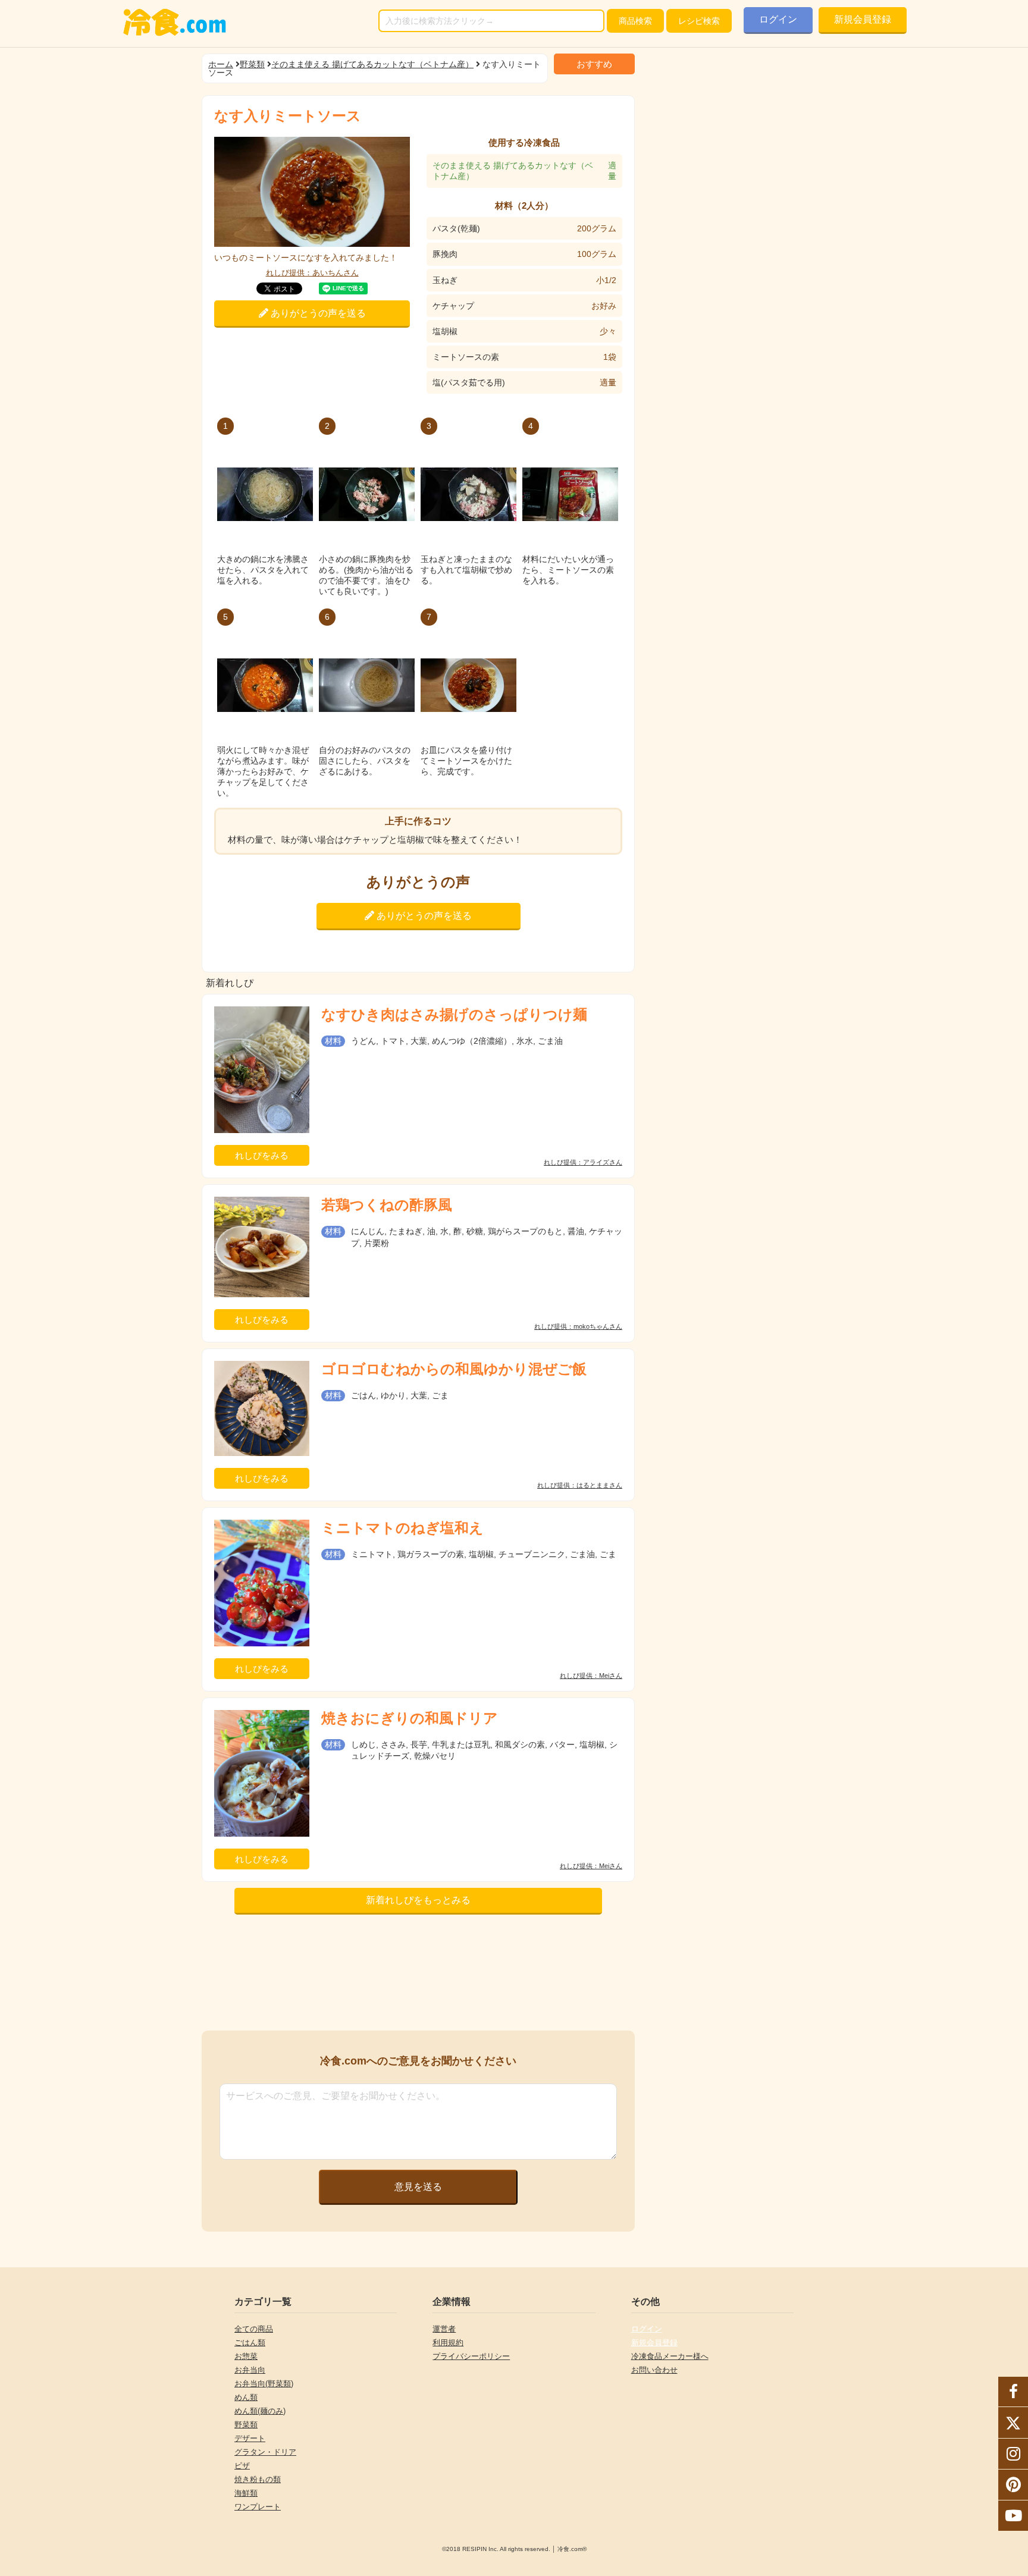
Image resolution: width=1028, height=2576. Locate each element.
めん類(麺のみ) (260, 2411)
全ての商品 (254, 2329)
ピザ (242, 2466)
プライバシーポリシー (471, 2356)
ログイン (778, 19)
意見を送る (418, 2187)
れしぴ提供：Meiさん (591, 1676)
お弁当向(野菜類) (264, 2384)
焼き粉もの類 (258, 2479)
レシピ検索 (699, 21)
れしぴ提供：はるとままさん (580, 1485)
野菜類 (252, 64)
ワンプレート (258, 2507)
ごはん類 (250, 2343)
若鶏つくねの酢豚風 (387, 1205)
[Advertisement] (418, 1976)
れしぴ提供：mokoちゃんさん (578, 1327)
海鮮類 (246, 2493)
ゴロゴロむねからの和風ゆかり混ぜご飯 (454, 1369)
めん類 (246, 2397)
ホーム (221, 64)
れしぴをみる (262, 1155)
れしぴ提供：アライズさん (583, 1163)
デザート (250, 2438)
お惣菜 (246, 2356)
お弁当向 (250, 2370)
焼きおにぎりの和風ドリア (410, 1718)
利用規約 (448, 2343)
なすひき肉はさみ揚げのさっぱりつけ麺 (454, 1014)
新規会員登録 (863, 19)
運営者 (444, 2329)
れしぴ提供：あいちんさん (312, 273)
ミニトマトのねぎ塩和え (402, 1528)
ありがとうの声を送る (317, 313)
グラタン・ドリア (265, 2452)
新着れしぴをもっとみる (418, 1900)
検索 (635, 21)
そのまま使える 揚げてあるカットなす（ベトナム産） (372, 64)
